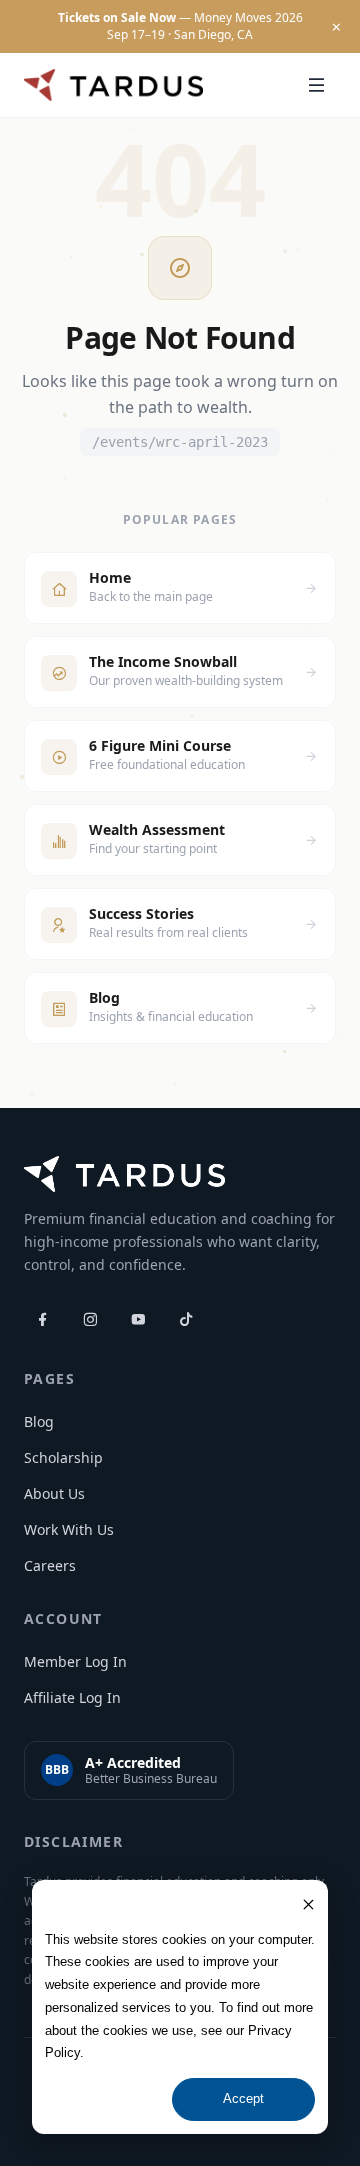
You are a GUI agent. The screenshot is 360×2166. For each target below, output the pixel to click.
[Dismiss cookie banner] (308, 1904)
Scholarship (63, 1457)
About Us (54, 1493)
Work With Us (69, 1529)
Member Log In (75, 1661)
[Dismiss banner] (336, 27)
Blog (39, 1421)
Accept (243, 2098)
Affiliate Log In (72, 1697)
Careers (50, 1565)
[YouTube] (138, 1319)
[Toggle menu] (316, 85)
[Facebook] (42, 1319)
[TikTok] (186, 1319)
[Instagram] (90, 1319)
